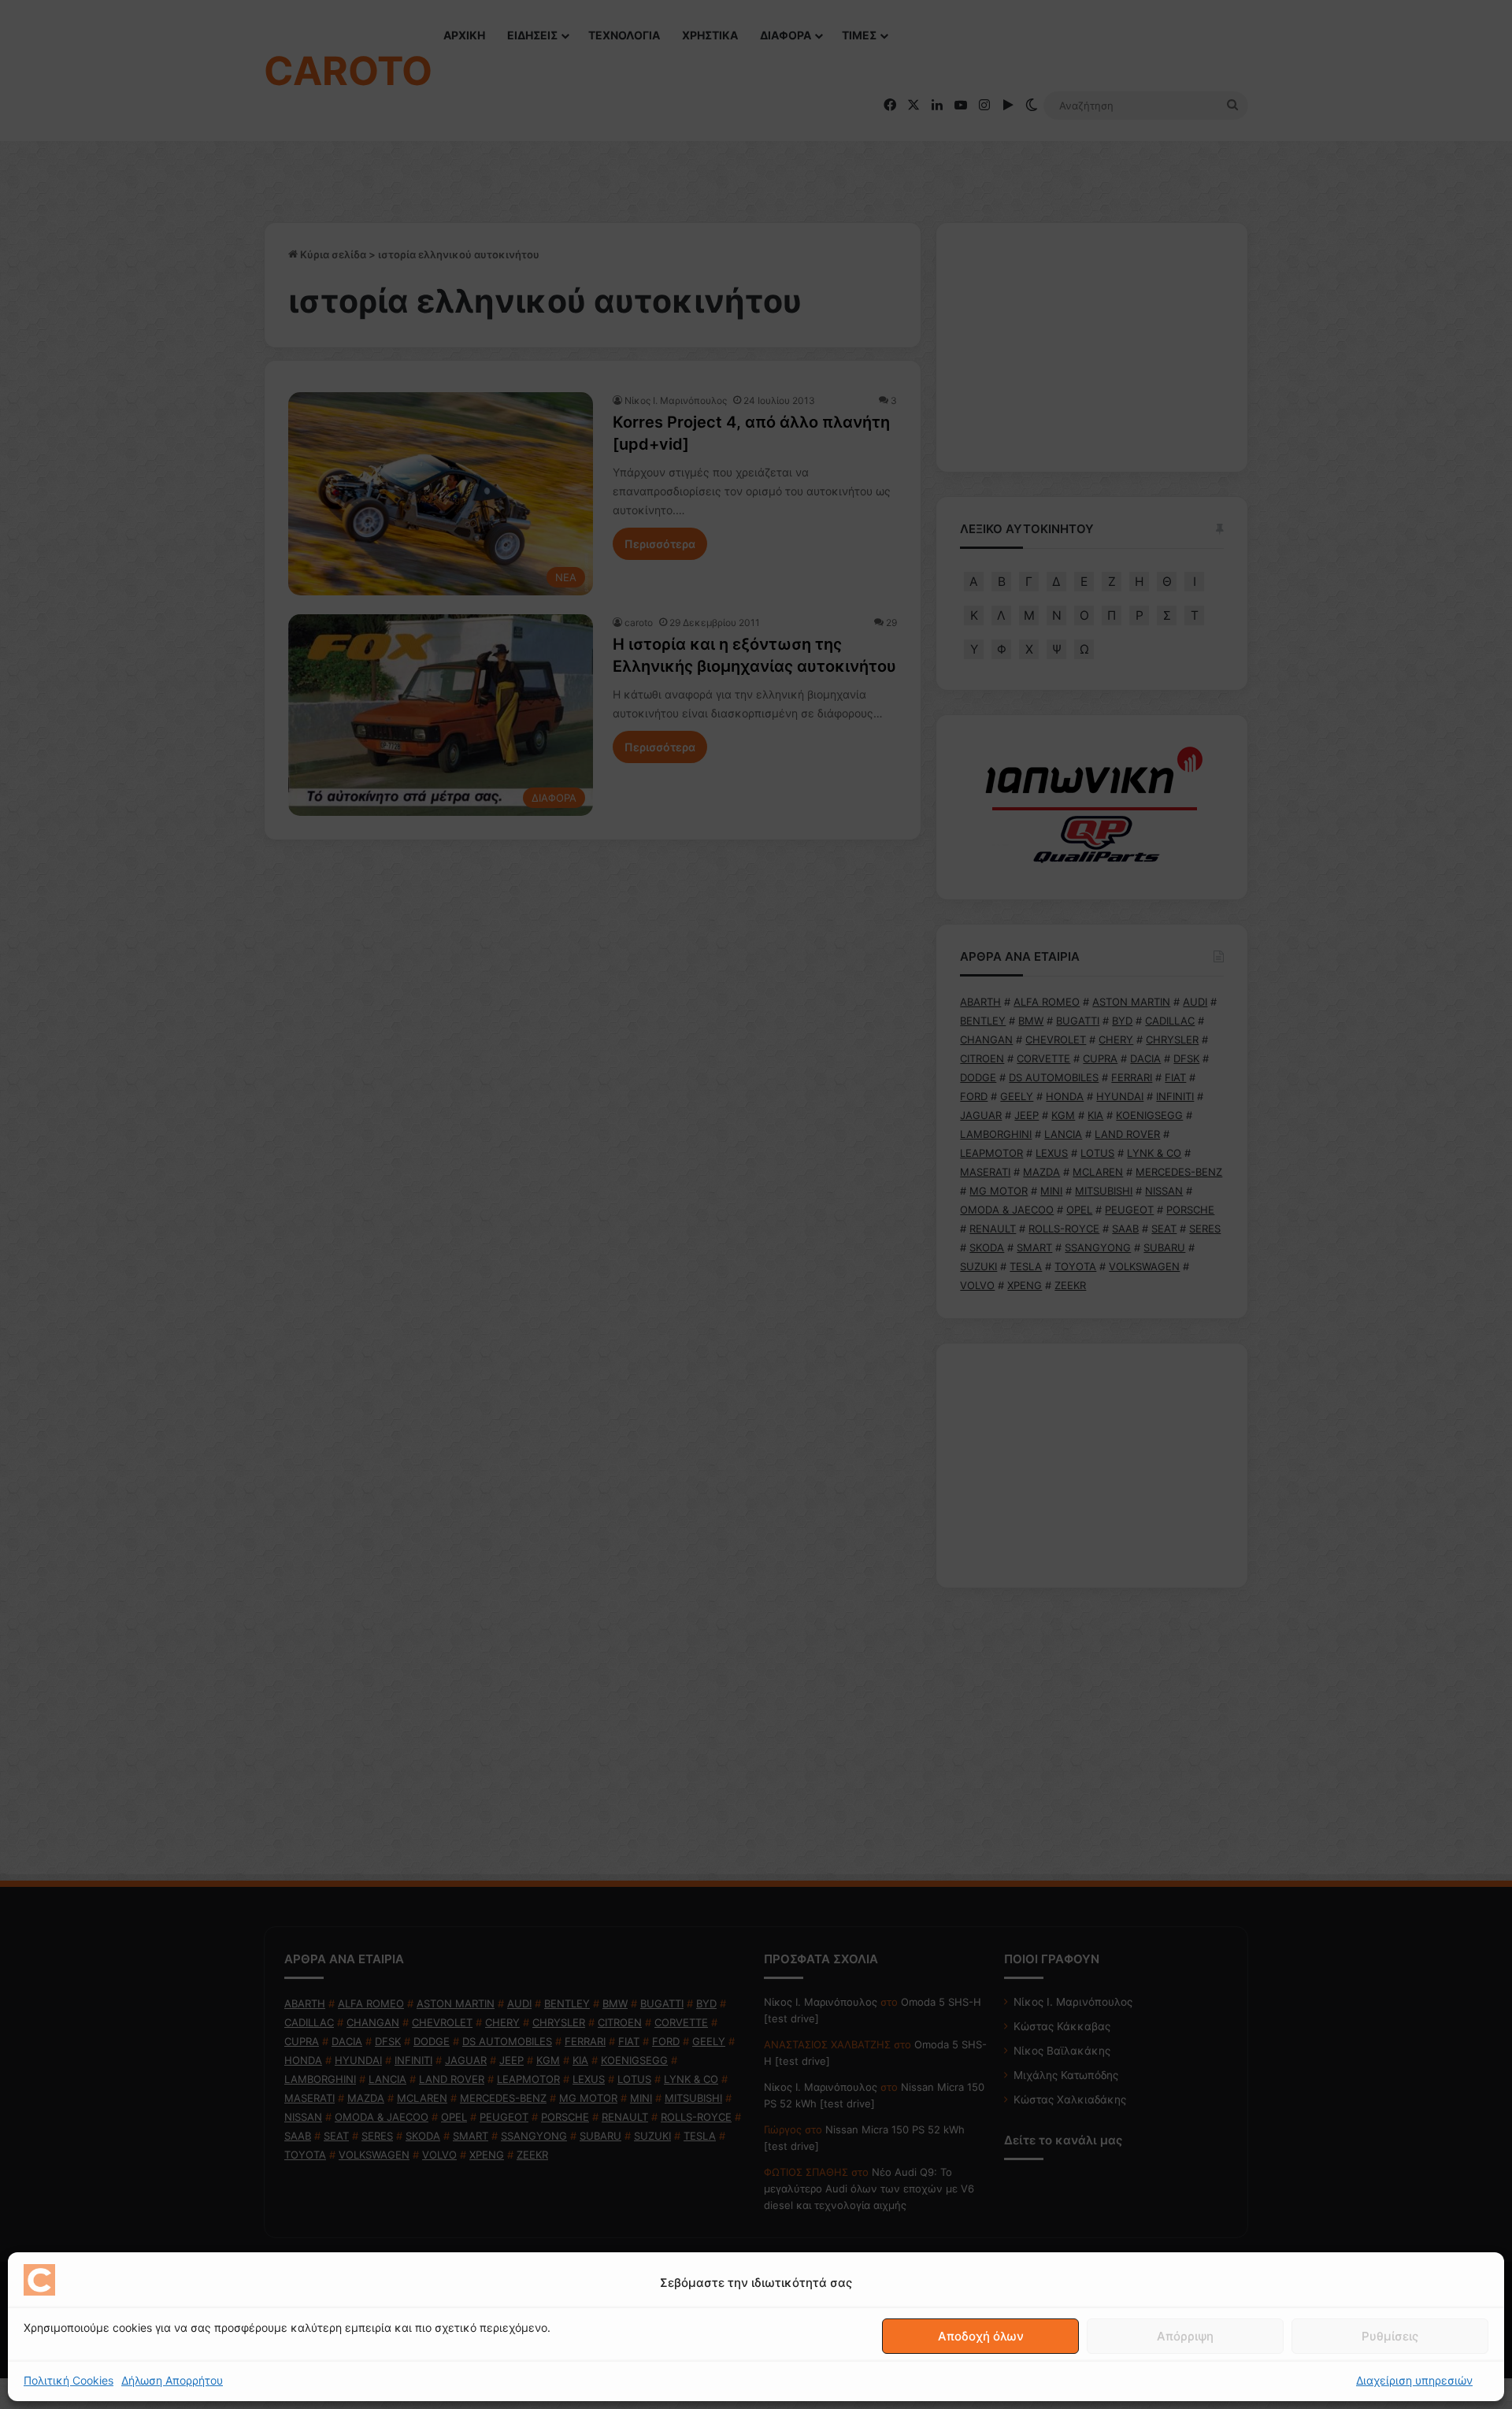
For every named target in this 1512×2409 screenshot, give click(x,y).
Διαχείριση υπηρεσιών (1414, 2380)
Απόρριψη (1185, 2336)
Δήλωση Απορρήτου (172, 2380)
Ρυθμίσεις (1390, 2336)
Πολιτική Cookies (69, 2380)
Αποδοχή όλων (981, 2336)
